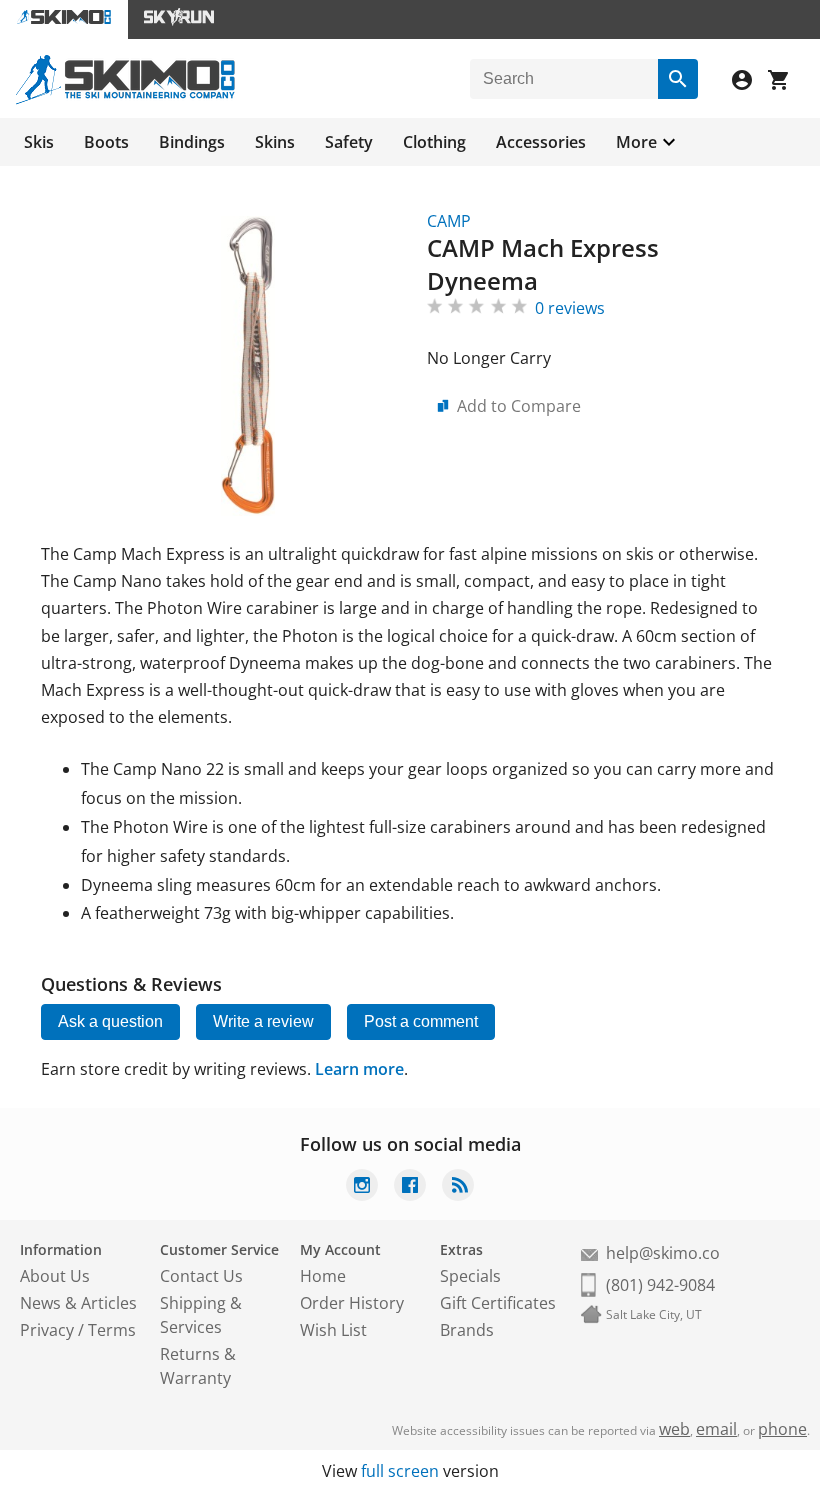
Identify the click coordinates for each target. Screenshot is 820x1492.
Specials (470, 1276)
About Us (55, 1276)
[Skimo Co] (125, 99)
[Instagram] (362, 1187)
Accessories (541, 142)
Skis (39, 142)
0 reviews (570, 308)
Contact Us (201, 1276)
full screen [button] (400, 1471)
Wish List (333, 1330)
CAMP (449, 221)
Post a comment (421, 1021)
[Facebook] (410, 1187)
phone (782, 1429)
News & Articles (78, 1303)
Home (323, 1276)
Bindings (192, 142)
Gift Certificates (498, 1303)
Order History (352, 1303)
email (716, 1429)
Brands (467, 1330)
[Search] (678, 79)
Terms (112, 1330)
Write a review (263, 1021)
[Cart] (786, 82)
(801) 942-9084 (660, 1285)
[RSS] (458, 1187)
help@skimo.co (663, 1253)
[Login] (750, 82)
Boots (106, 142)
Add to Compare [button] (519, 406)
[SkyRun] (179, 19)
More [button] (636, 142)
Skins (275, 142)
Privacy (47, 1330)
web (674, 1429)
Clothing (434, 142)
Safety (349, 142)
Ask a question (110, 1021)
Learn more (359, 1069)
